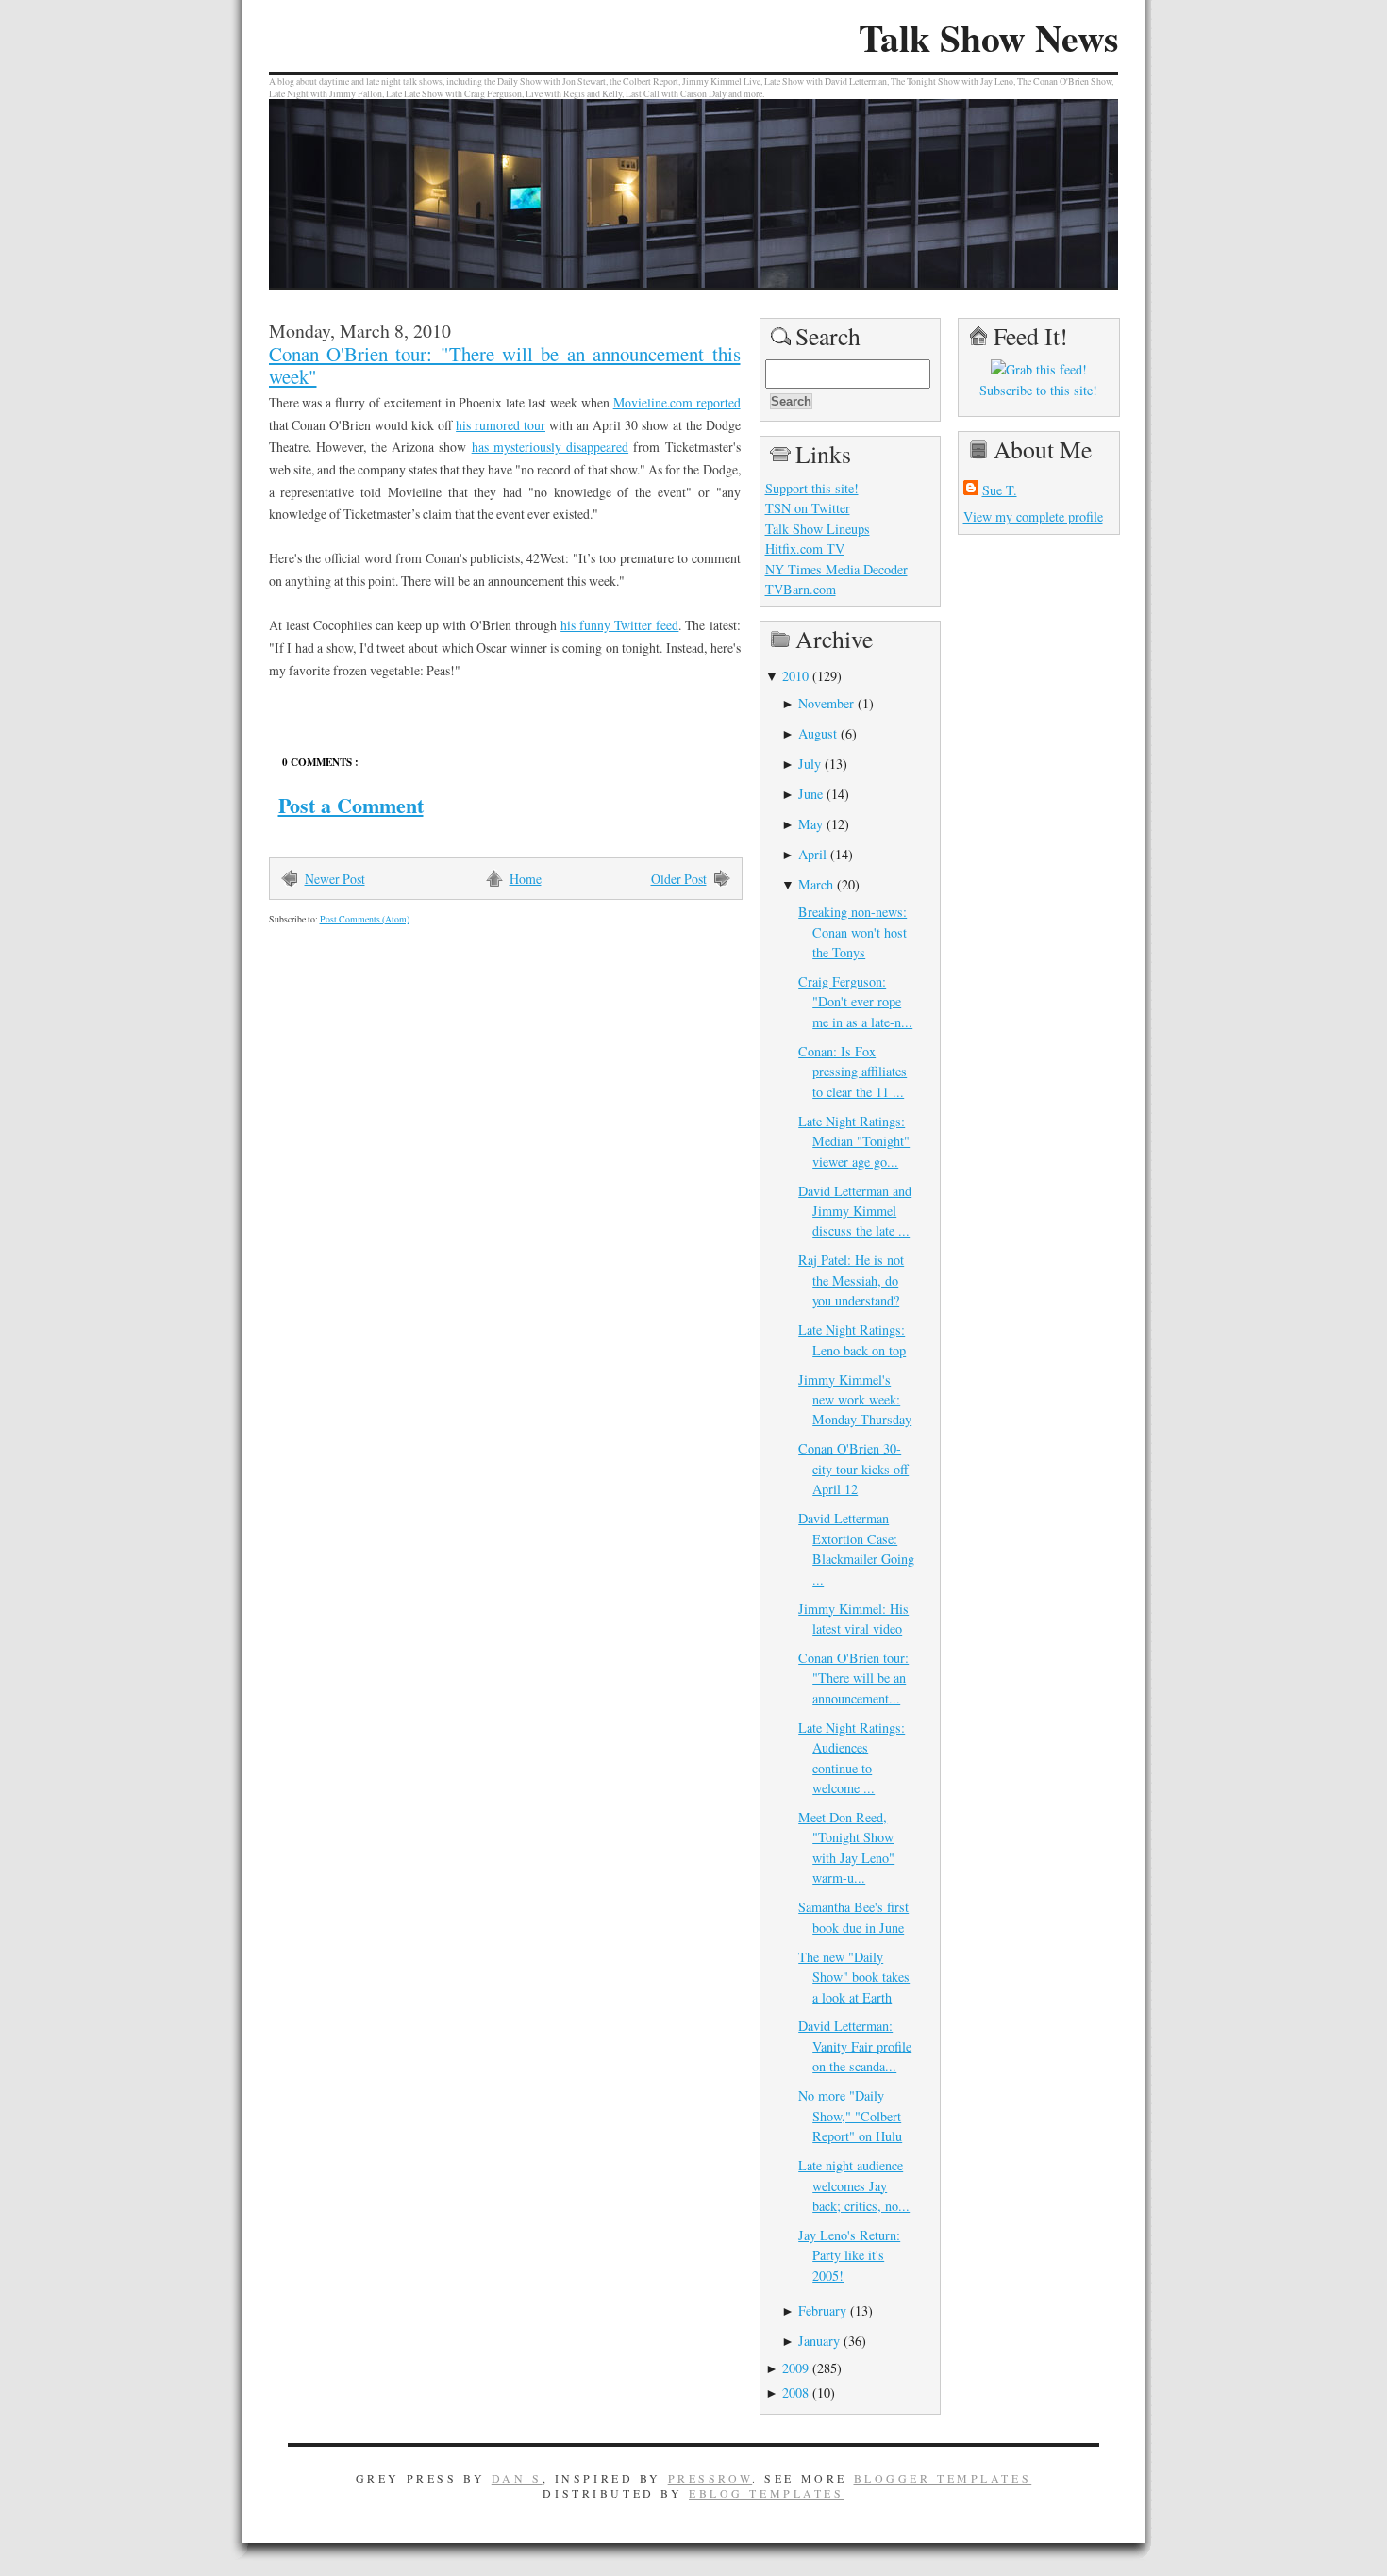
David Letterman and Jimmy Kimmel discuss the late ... (855, 1211)
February (822, 2310)
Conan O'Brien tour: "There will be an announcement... (853, 1678)
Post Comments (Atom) (365, 919)
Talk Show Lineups (818, 529)
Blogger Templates (943, 2478)
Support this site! (812, 488)
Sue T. (1000, 490)
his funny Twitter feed (619, 625)
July (810, 764)
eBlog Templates (767, 2493)
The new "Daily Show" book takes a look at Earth (854, 1977)
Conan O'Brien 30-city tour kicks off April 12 (853, 1469)
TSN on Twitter (808, 508)
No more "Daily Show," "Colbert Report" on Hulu (850, 2116)
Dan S (517, 2478)
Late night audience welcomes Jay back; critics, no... (854, 2185)
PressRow (710, 2478)
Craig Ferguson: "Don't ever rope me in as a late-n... (855, 1002)
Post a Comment (351, 805)
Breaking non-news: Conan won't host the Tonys (852, 932)
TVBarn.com (801, 589)
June (810, 794)
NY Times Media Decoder (836, 569)
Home (526, 879)
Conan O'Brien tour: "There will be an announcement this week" (505, 365)
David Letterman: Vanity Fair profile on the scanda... (855, 2046)
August (818, 733)
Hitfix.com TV (805, 548)
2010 (795, 676)
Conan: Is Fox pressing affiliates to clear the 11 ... (852, 1072)
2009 (795, 2368)
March (816, 884)
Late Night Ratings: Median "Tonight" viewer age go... (854, 1141)
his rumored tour (501, 425)
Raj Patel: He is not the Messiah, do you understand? (851, 1280)
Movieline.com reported (677, 402)
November (826, 703)
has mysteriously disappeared (550, 447)
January (819, 2341)
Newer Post (335, 879)
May (810, 824)
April (812, 854)
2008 (795, 2393)
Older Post (679, 879)
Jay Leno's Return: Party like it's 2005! (849, 2255)
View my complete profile (1033, 516)
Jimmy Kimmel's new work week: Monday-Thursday (855, 1400)
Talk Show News (988, 38)
